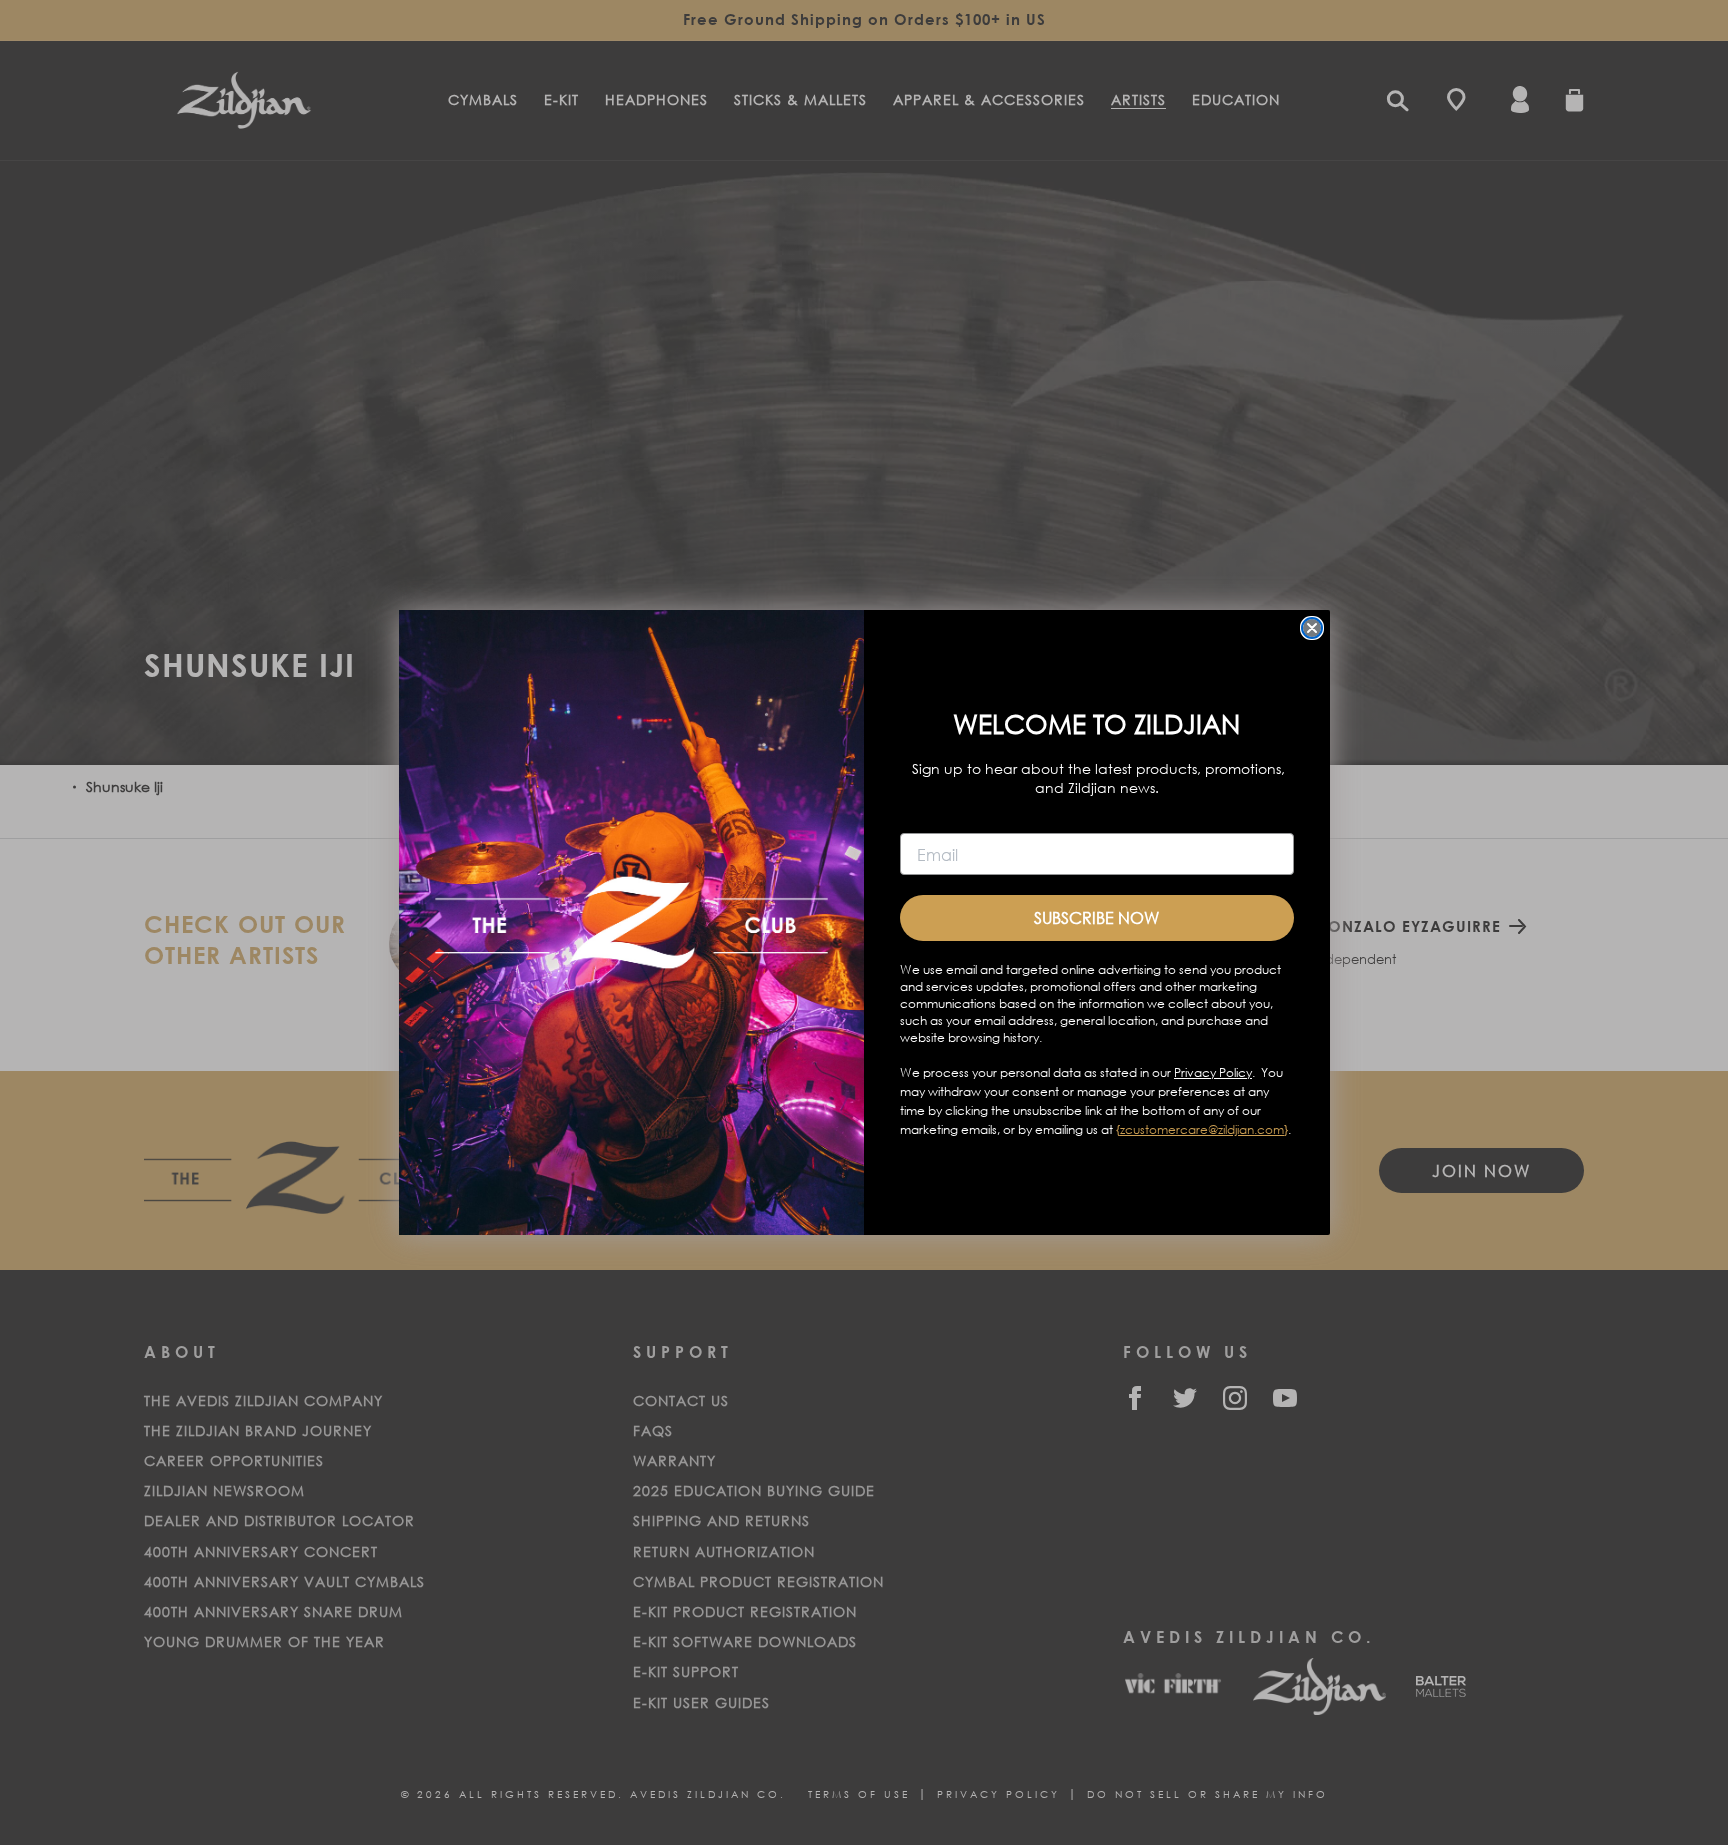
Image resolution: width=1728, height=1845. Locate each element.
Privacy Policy (1213, 1072)
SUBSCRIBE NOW (1096, 917)
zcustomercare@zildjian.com (1202, 1129)
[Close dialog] (1312, 628)
